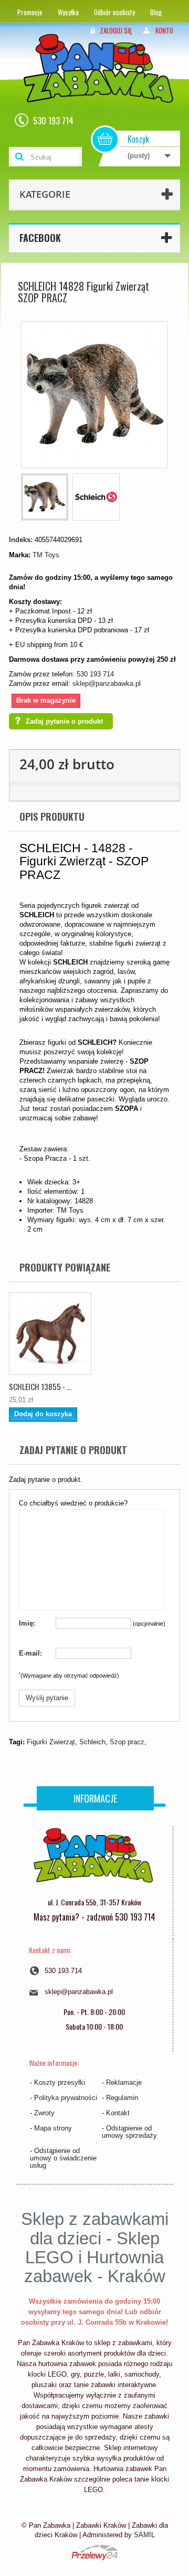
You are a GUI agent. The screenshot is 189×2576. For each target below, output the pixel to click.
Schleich (92, 1742)
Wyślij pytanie (47, 1698)
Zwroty (44, 2113)
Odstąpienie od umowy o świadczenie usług (63, 2158)
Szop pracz (127, 1742)
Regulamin (122, 2098)
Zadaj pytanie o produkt (64, 721)
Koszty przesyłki (60, 2082)
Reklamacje (124, 2082)
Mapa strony (53, 2128)
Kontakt (118, 2113)
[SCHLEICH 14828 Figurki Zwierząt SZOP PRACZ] (45, 497)
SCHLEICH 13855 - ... (40, 1386)
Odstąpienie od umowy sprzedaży (129, 2132)
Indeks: (21, 540)
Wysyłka (68, 12)
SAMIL (144, 2535)
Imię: (27, 1623)
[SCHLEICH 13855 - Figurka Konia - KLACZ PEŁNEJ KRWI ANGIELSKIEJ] (50, 1334)
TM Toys (46, 555)
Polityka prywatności (66, 2098)
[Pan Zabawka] (102, 82)
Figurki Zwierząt (51, 1742)
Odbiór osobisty (114, 12)
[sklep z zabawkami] (93, 1859)
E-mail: (30, 1653)
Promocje (30, 12)
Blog (156, 12)
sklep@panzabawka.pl (107, 683)
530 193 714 (95, 674)
